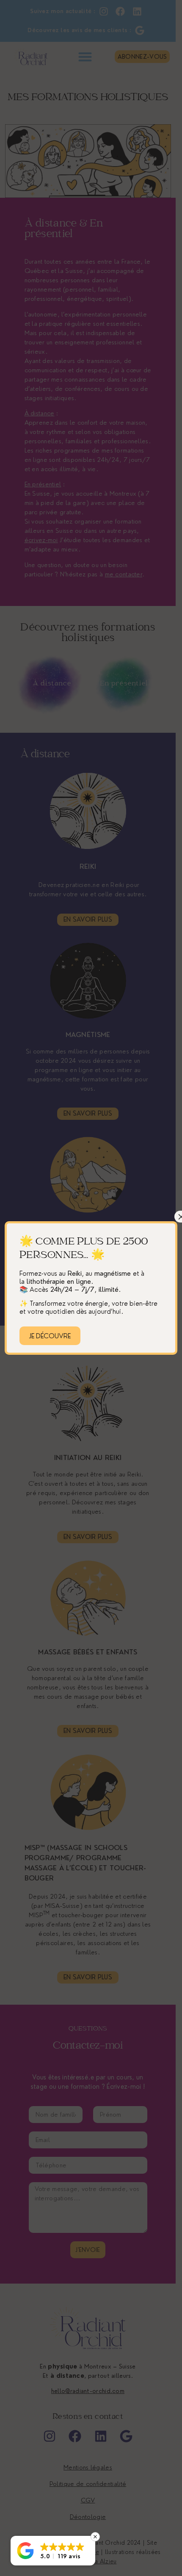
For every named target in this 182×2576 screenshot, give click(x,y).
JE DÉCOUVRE (50, 1336)
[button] (53, 2551)
